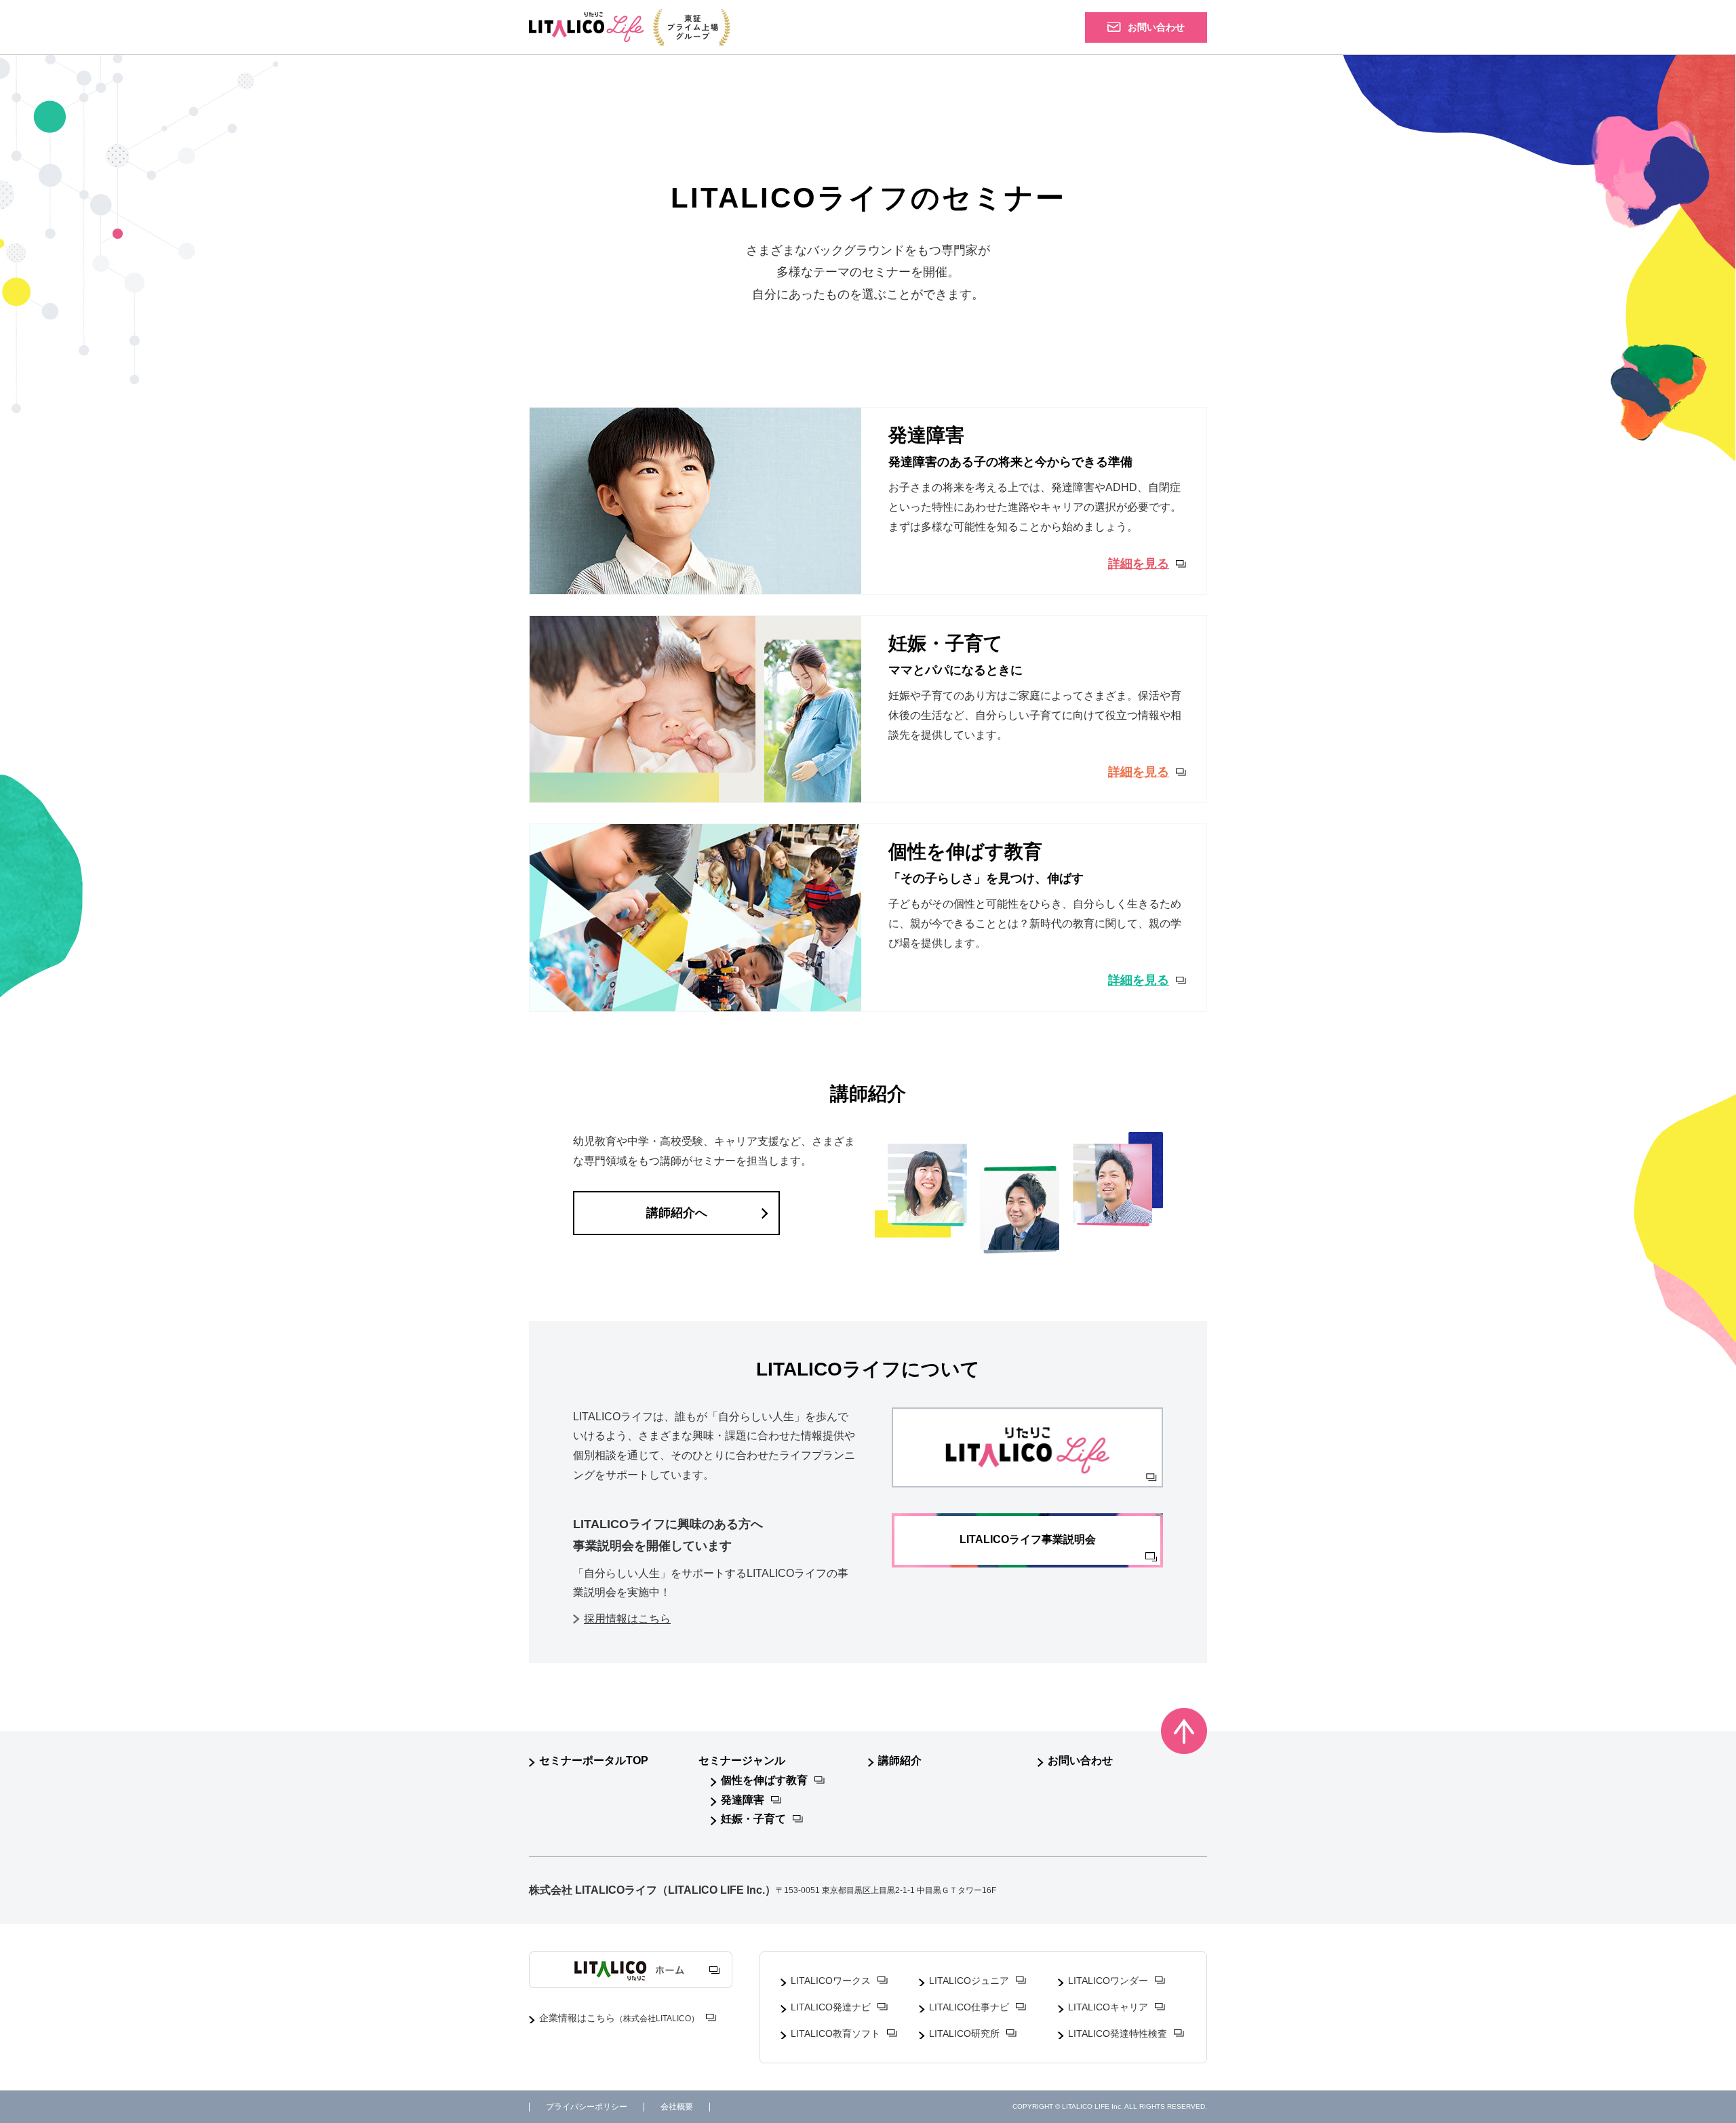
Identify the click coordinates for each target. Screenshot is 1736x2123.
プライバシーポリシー (587, 2107)
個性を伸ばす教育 (764, 1780)
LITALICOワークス (831, 1981)
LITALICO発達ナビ (831, 2007)
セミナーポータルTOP (594, 1760)
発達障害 (743, 1800)
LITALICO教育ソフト (835, 2033)
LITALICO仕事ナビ (969, 2007)
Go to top (1184, 1731)
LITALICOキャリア (1108, 2007)
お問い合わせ (1080, 1760)
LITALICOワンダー (1108, 1981)
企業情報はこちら (619, 2018)
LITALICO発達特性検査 (1118, 2033)
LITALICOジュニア (969, 1981)
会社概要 (677, 2107)
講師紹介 (900, 1760)
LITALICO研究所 (964, 2033)
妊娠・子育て (753, 1819)
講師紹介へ (677, 1213)
